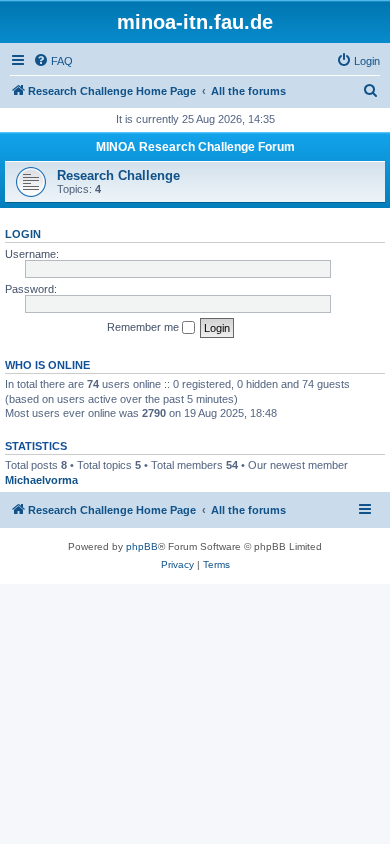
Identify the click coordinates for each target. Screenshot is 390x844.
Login (23, 234)
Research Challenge (118, 175)
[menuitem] (53, 61)
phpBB (142, 546)
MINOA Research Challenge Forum (195, 147)
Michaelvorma (41, 480)
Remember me (144, 327)
